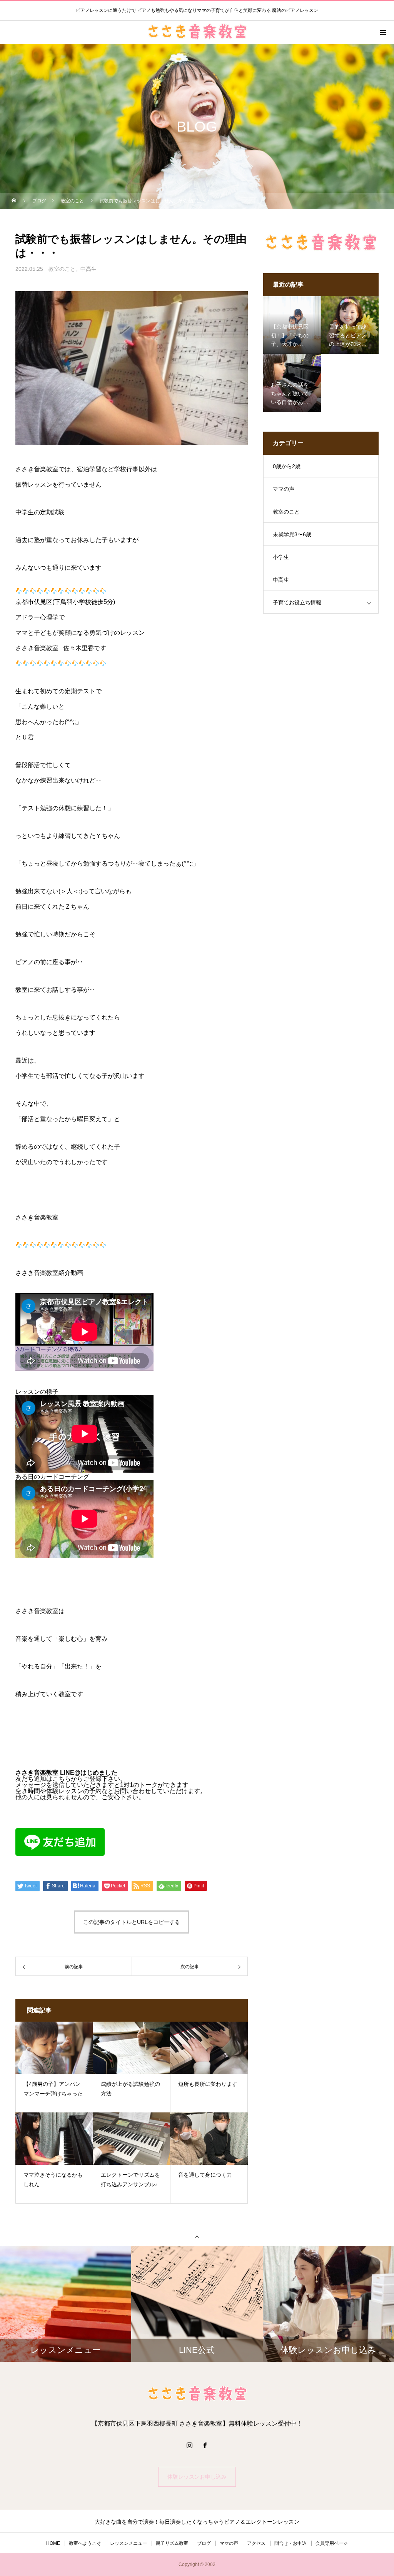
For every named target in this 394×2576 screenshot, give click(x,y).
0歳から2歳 (287, 466)
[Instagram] (189, 2445)
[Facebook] (205, 2445)
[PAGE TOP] (197, 2236)
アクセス (256, 2543)
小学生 (281, 557)
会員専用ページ (332, 2543)
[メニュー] (382, 32)
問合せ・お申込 (290, 2543)
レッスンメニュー (129, 2543)
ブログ (204, 2543)
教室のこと (62, 269)
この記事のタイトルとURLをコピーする (132, 1922)
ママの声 (284, 489)
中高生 (88, 269)
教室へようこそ (85, 2543)
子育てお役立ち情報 (297, 602)
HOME (53, 2543)
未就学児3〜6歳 (292, 534)
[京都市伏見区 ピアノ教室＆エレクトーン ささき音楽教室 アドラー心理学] (197, 2394)
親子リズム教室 (172, 2543)
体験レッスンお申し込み (197, 2477)
